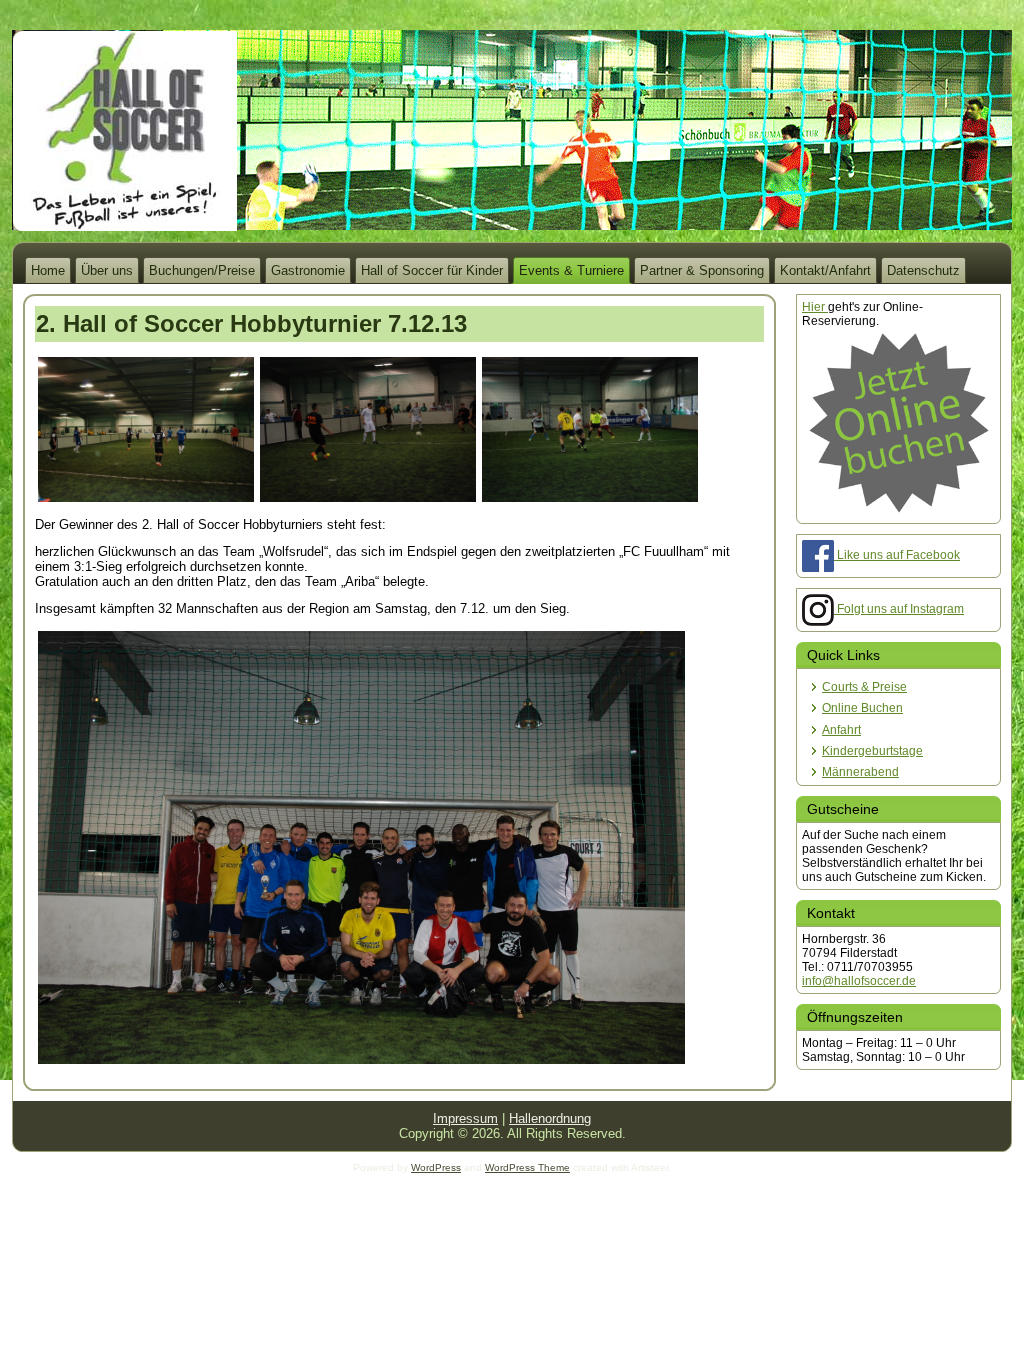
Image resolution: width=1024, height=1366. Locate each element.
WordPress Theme (527, 1167)
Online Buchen (862, 708)
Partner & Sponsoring (702, 270)
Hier (815, 307)
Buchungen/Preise (202, 270)
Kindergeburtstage (872, 751)
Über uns (107, 270)
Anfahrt (841, 730)
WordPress (436, 1167)
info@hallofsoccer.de (859, 981)
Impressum (465, 1118)
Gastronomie (308, 270)
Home (48, 270)
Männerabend (860, 772)
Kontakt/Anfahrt (825, 270)
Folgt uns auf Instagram (899, 609)
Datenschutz (923, 270)
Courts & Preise (864, 687)
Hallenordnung (550, 1118)
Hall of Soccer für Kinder (432, 270)
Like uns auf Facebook (897, 555)
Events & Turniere (571, 270)
